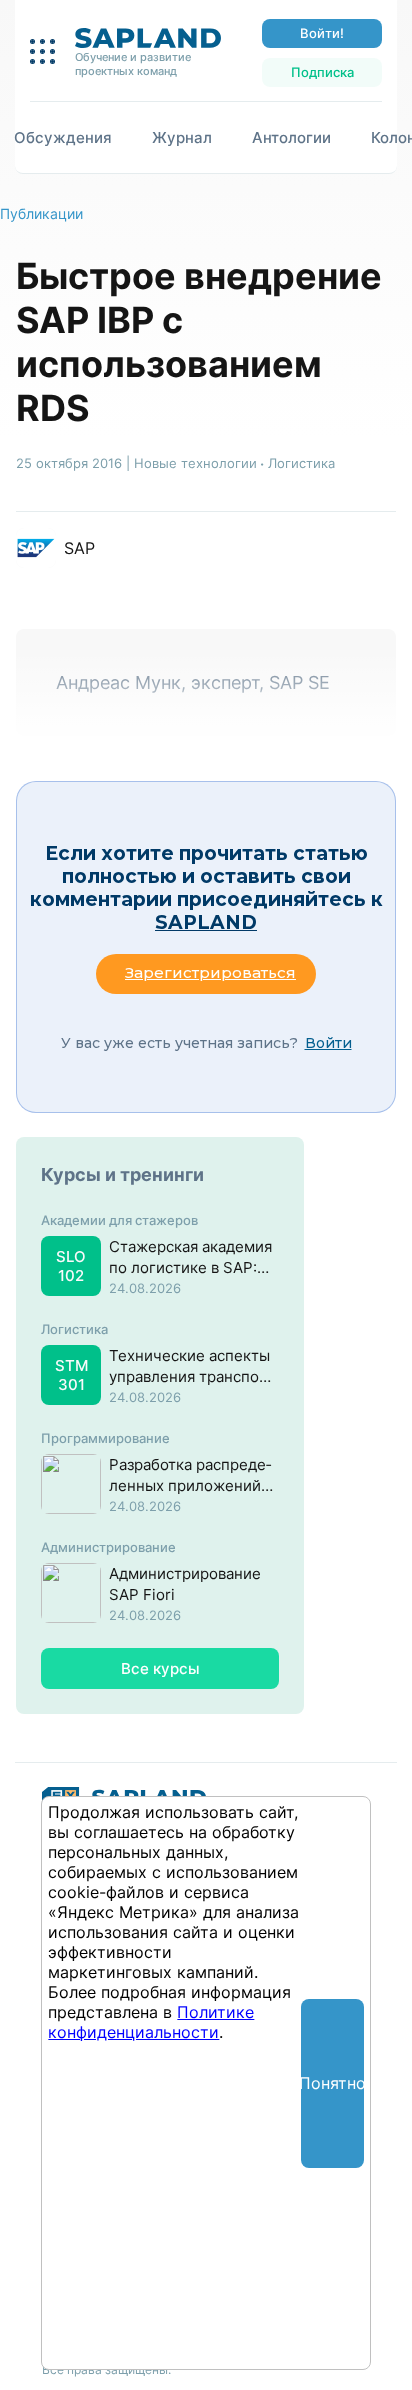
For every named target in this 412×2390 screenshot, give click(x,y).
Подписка (322, 72)
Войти (328, 1043)
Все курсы (160, 1668)
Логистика (301, 463)
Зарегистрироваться (210, 972)
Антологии (291, 137)
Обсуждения (63, 137)
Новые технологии (195, 463)
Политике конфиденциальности (151, 2022)
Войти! (322, 33)
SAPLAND (206, 922)
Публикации (41, 213)
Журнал (182, 137)
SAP (79, 548)
